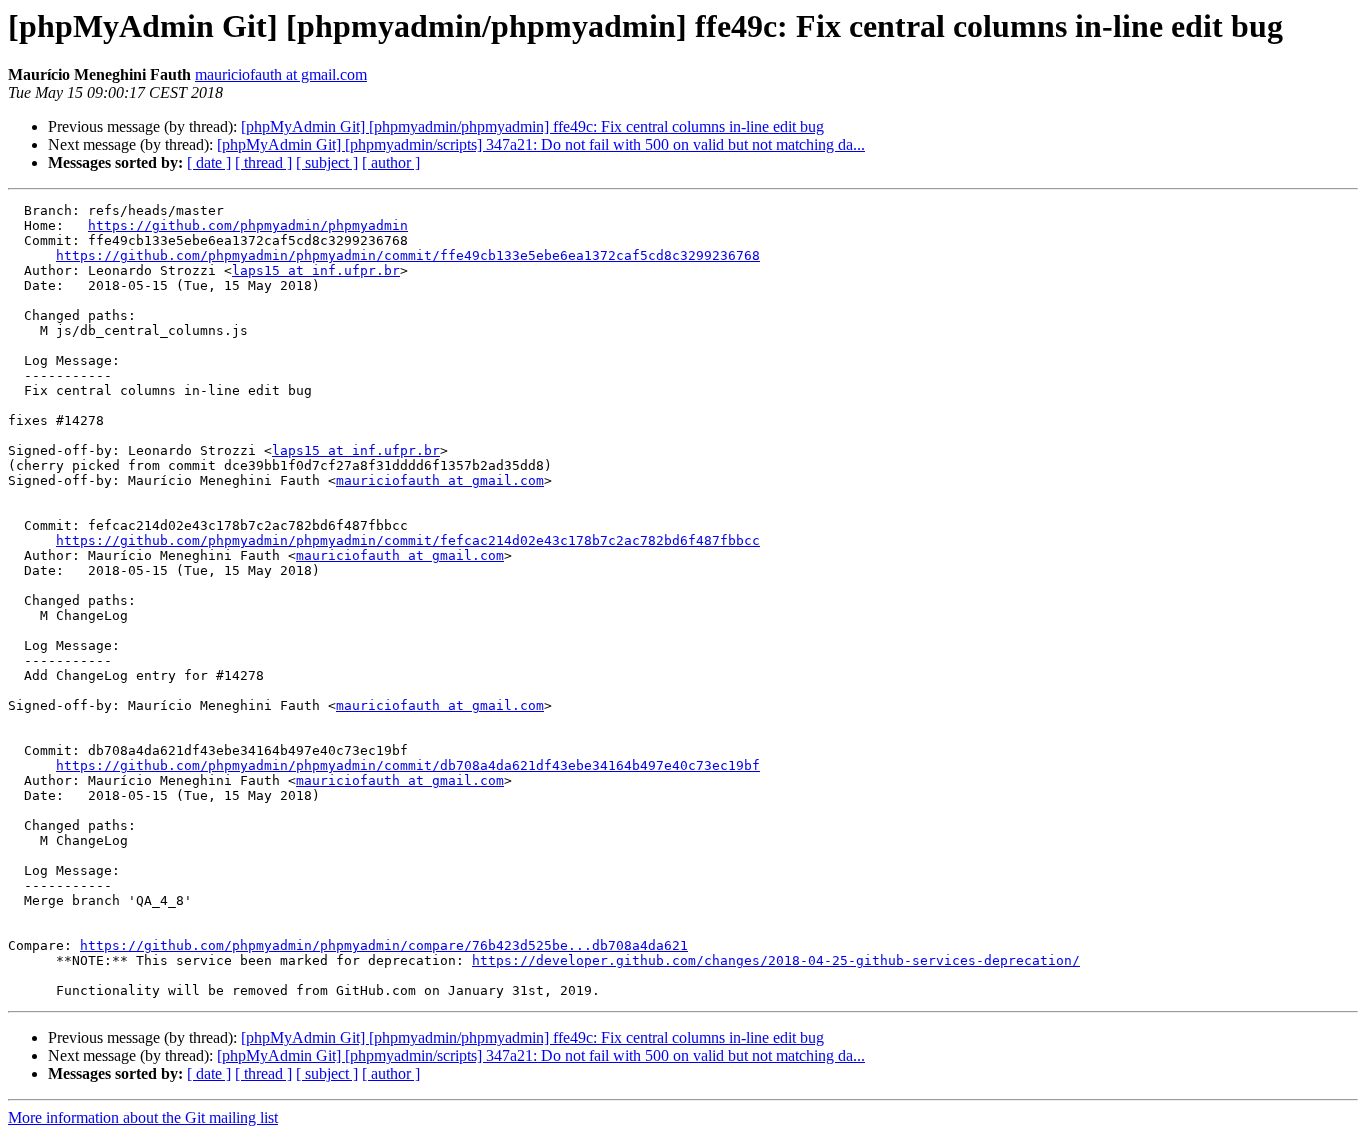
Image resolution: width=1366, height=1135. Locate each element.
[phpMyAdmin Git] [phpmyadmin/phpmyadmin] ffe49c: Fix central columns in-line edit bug (532, 126)
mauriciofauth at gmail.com (281, 74)
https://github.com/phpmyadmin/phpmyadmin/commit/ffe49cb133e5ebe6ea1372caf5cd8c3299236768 (408, 255)
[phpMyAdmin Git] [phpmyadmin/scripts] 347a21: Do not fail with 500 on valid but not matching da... (541, 144)
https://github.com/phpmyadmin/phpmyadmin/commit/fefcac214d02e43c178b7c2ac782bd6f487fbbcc (408, 540)
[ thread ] (263, 162)
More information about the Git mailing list (143, 1117)
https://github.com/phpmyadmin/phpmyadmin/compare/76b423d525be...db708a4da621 (384, 945)
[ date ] (209, 162)
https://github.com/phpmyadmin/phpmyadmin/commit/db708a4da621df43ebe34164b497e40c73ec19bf (408, 765)
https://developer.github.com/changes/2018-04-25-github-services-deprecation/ (776, 960)
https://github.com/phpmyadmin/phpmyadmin (248, 225)
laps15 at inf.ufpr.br (316, 270)
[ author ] (391, 162)
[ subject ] (327, 162)
